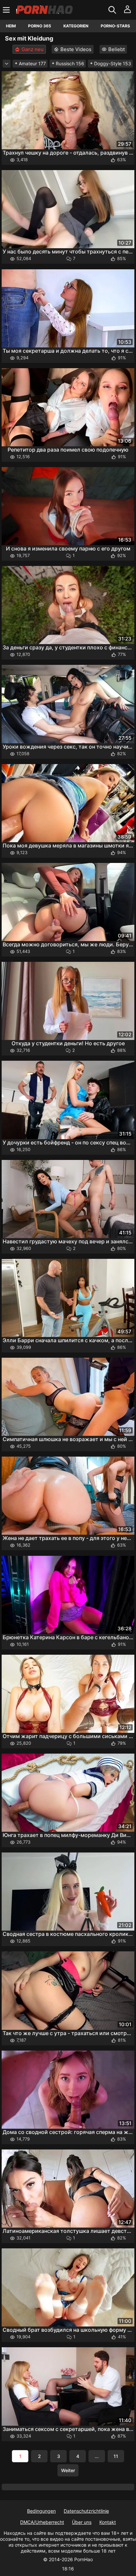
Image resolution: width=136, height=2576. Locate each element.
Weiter (68, 2470)
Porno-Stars (115, 26)
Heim (11, 26)
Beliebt (117, 49)
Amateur (32, 63)
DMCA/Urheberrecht (42, 2522)
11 (116, 2456)
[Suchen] (113, 10)
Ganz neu (33, 49)
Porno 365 (40, 26)
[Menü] (7, 10)
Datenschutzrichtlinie (86, 2511)
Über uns (82, 2522)
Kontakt (108, 2522)
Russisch (70, 63)
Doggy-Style (113, 63)
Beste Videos (76, 49)
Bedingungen (41, 2511)
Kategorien (76, 26)
